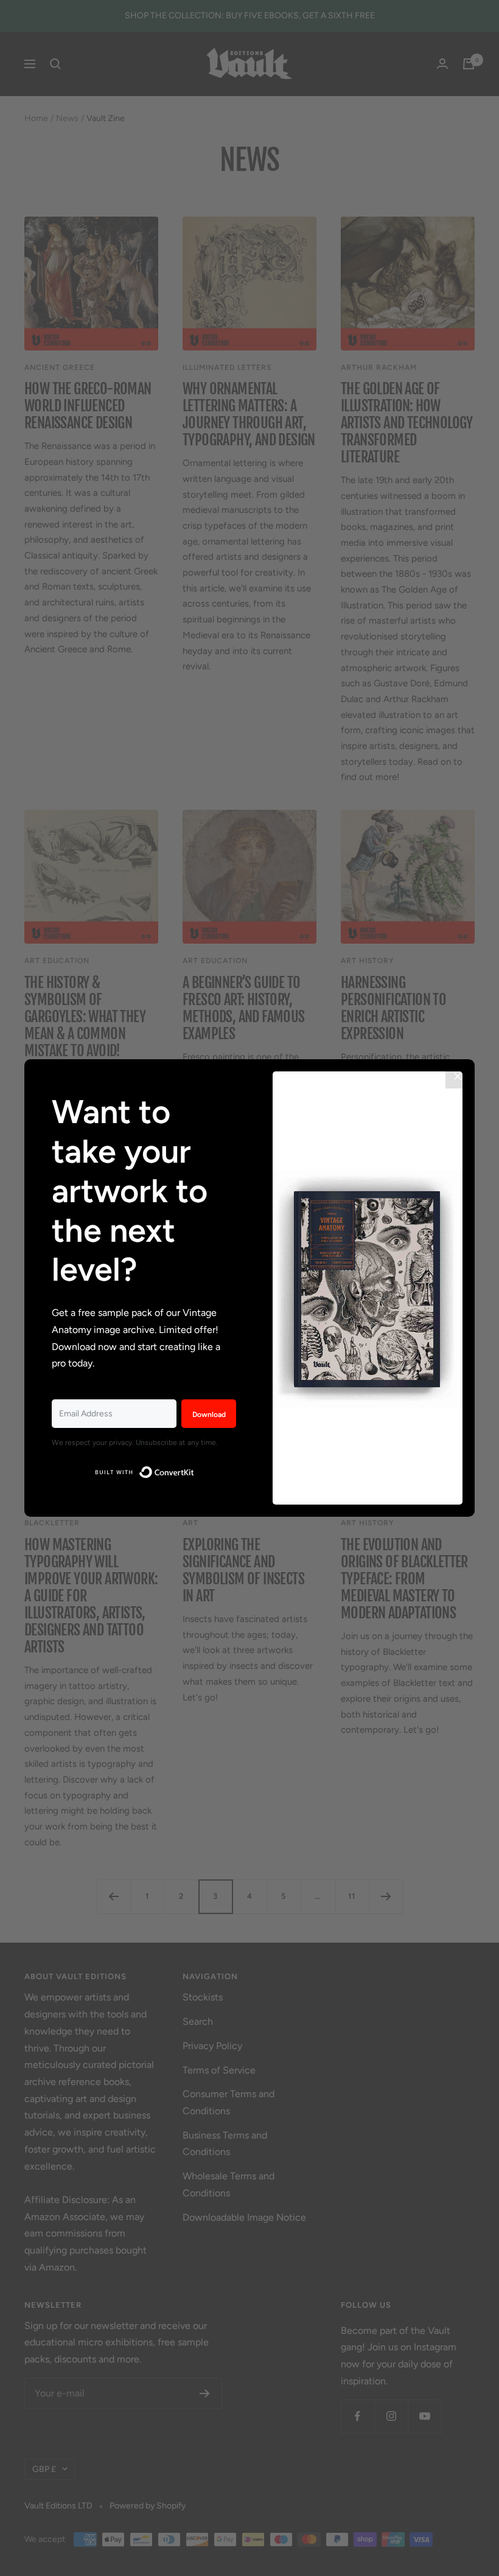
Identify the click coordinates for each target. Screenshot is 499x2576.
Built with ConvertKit (194, 1470)
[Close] (458, 1076)
